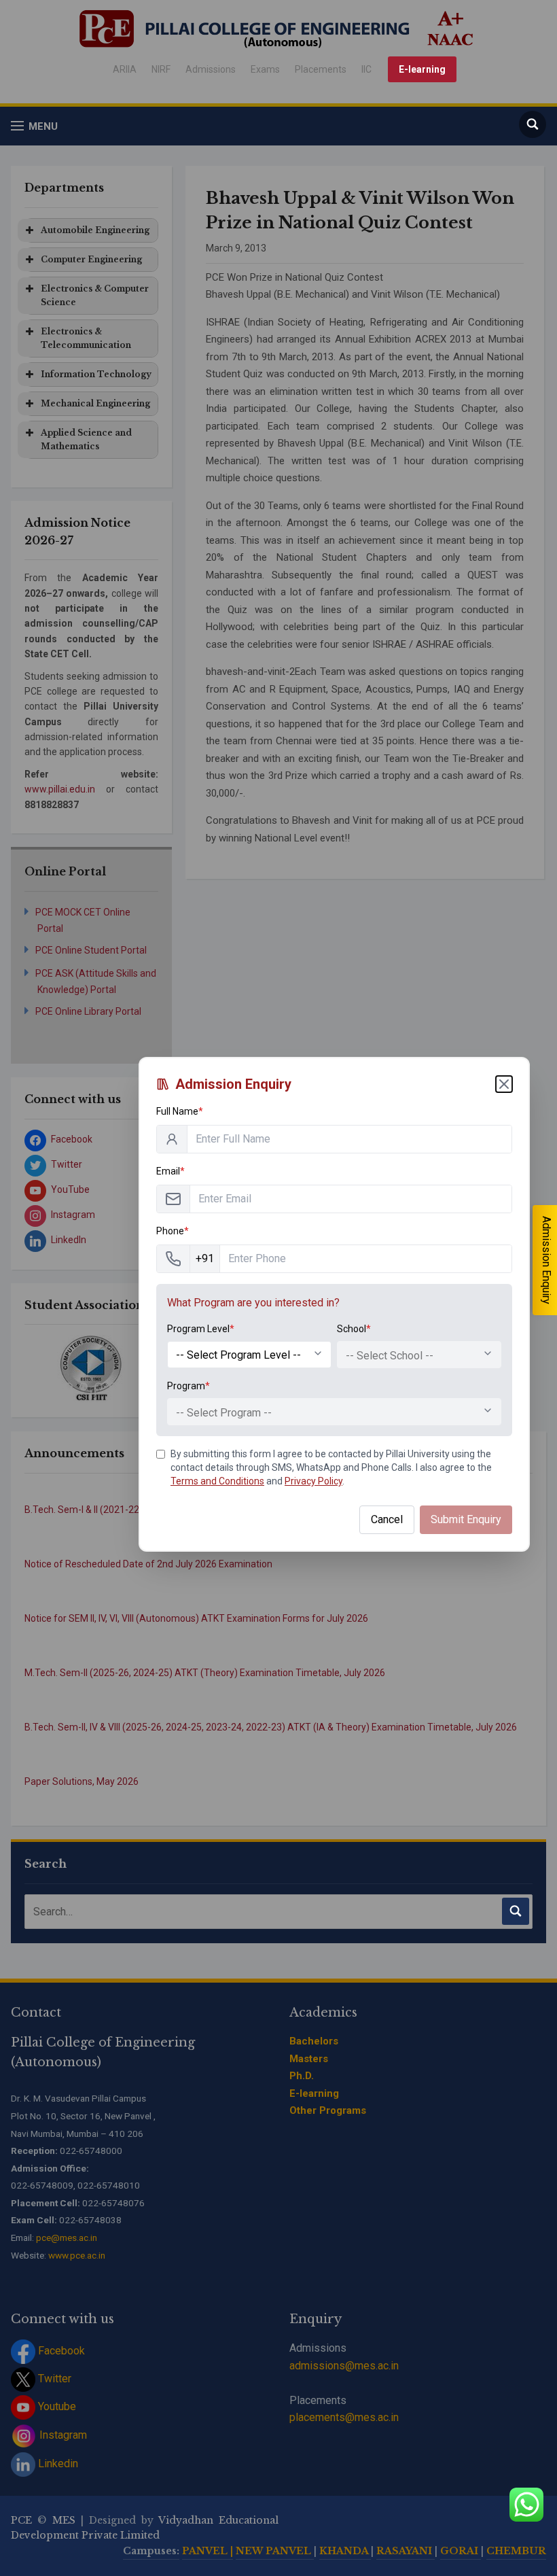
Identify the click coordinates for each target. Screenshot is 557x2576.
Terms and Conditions (217, 1481)
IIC (366, 69)
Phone (173, 1231)
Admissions (211, 69)
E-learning (422, 69)
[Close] (504, 1084)
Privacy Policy (313, 1481)
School (354, 1329)
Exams (265, 69)
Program (188, 1386)
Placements (321, 69)
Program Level (201, 1329)
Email (170, 1171)
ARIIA (125, 69)
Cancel (387, 1519)
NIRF (161, 69)
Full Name (180, 1111)
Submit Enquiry (466, 1519)
